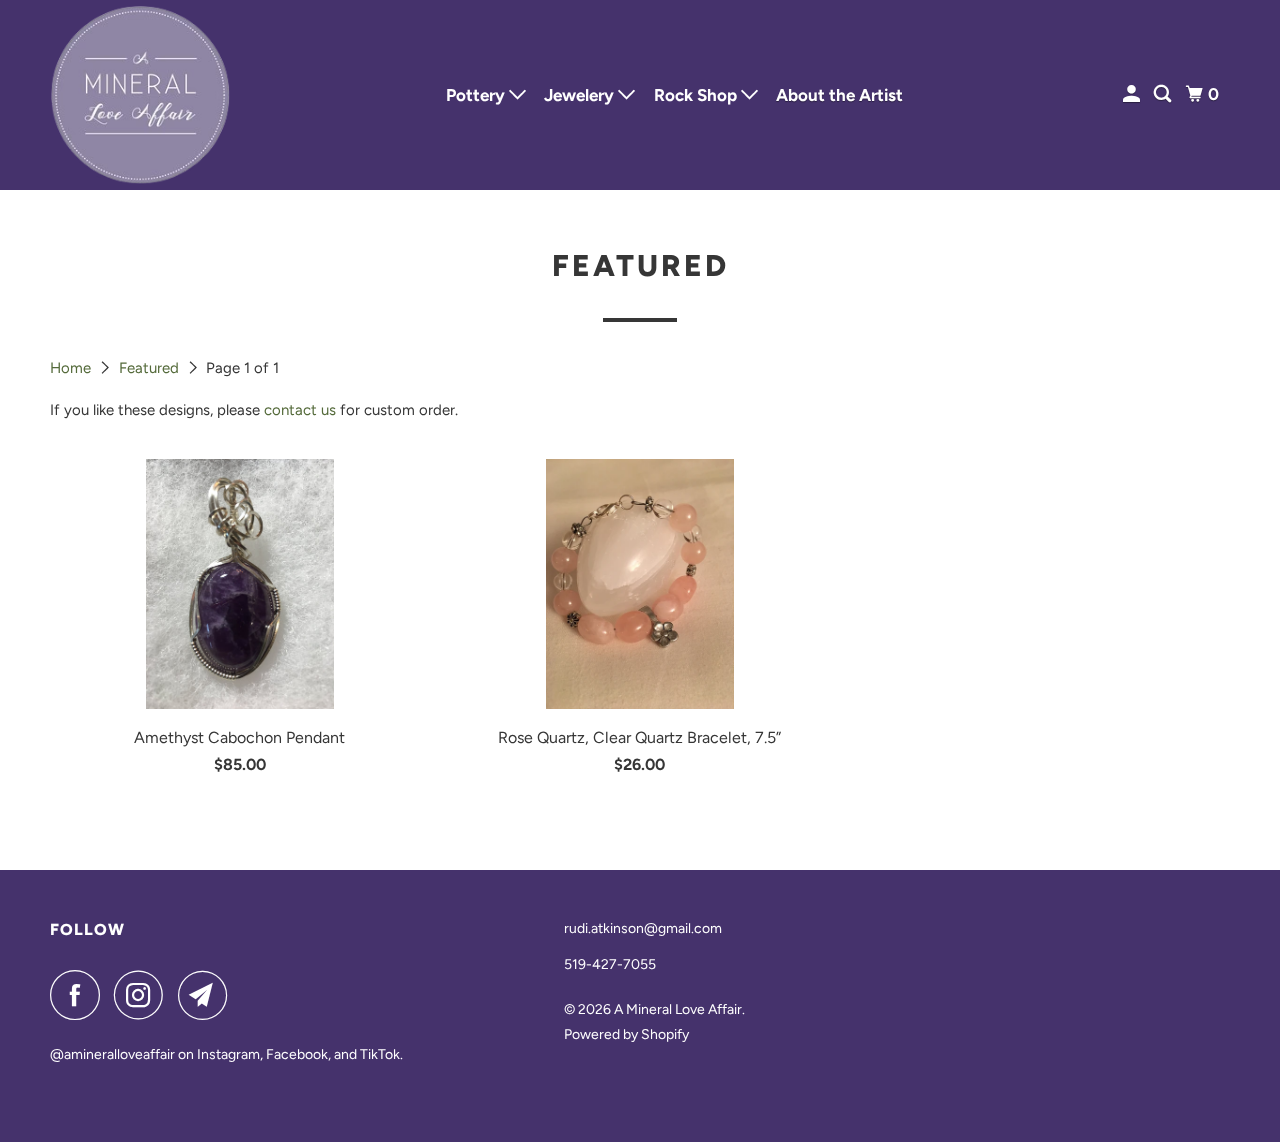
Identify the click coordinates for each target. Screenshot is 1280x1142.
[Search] (1164, 94)
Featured (151, 368)
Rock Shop (697, 95)
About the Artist (839, 95)
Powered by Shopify (626, 1034)
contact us (300, 410)
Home (72, 368)
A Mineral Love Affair (678, 1009)
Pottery (477, 95)
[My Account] (1133, 94)
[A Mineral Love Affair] (140, 95)
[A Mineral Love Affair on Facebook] (80, 995)
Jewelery (581, 95)
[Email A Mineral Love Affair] (208, 995)
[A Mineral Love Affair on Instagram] (144, 995)
